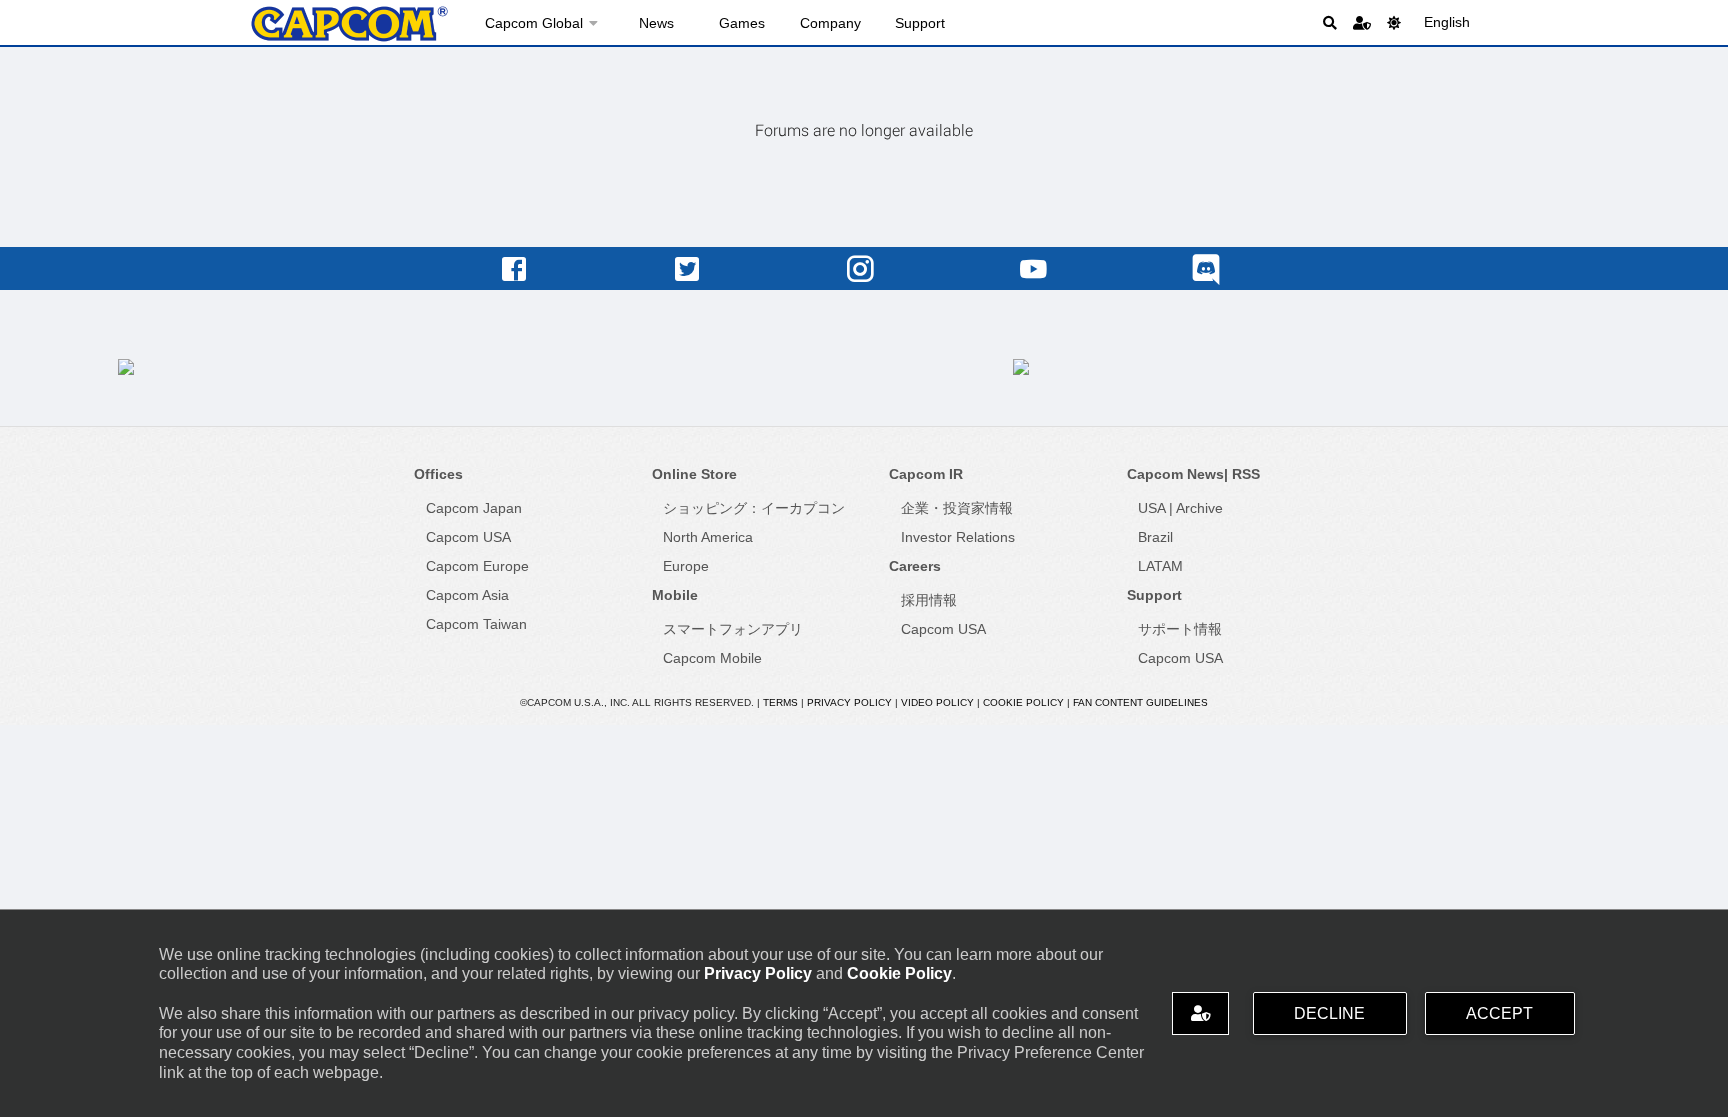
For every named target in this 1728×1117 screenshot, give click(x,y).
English (1447, 22)
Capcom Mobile (712, 658)
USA (1151, 508)
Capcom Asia (467, 595)
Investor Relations (958, 537)
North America (708, 537)
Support (920, 23)
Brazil (1155, 537)
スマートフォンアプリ (733, 629)
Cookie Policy (899, 973)
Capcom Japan (474, 508)
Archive (1199, 508)
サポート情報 (1180, 629)
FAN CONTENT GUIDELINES (1140, 702)
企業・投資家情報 (957, 508)
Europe (686, 566)
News (656, 23)
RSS (1246, 474)
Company (830, 23)
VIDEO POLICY (937, 702)
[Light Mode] (1394, 22)
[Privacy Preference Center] (1200, 1013)
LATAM (1160, 566)
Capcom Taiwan (476, 624)
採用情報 (929, 600)
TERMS (780, 702)
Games (742, 23)
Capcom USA (468, 537)
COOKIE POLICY (1023, 702)
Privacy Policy (758, 973)
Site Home (349, 24)
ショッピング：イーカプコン (754, 508)
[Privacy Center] (1362, 22)
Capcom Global (534, 23)
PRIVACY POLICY (849, 702)
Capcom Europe (477, 566)
